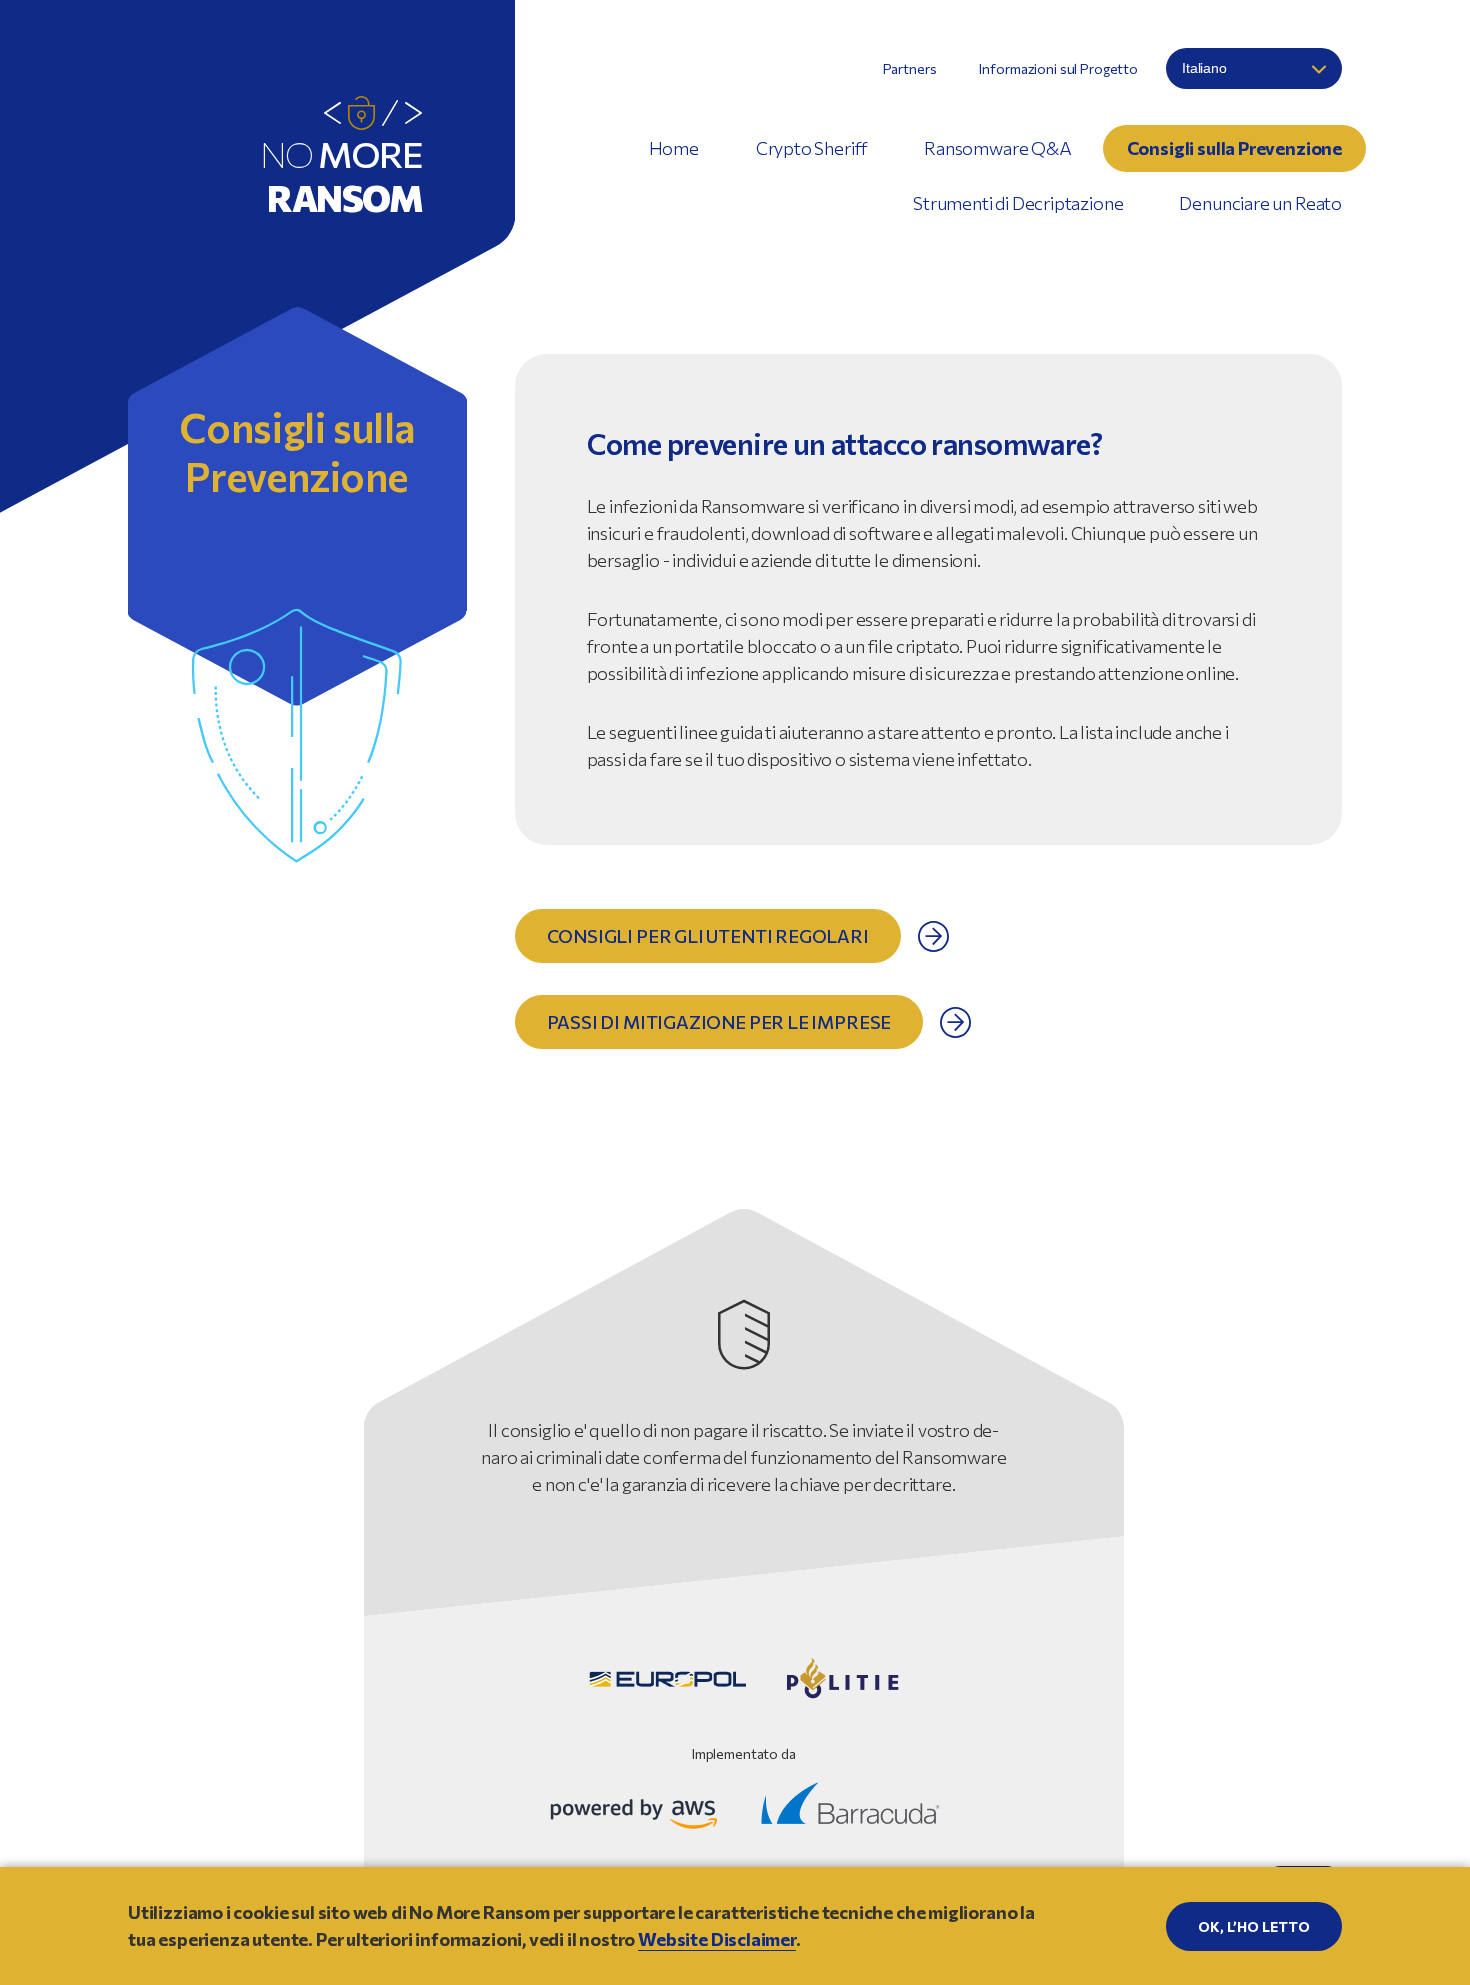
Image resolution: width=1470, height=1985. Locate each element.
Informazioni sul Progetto (1058, 68)
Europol (667, 1679)
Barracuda (850, 1803)
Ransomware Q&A (997, 148)
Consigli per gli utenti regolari (708, 936)
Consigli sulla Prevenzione (1234, 148)
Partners (910, 68)
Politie (842, 1678)
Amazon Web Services (634, 1813)
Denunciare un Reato (1260, 203)
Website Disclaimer (717, 1939)
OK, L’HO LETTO (1254, 1926)
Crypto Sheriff (812, 148)
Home (674, 148)
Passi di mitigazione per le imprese (719, 1022)
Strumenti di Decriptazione (1018, 203)
